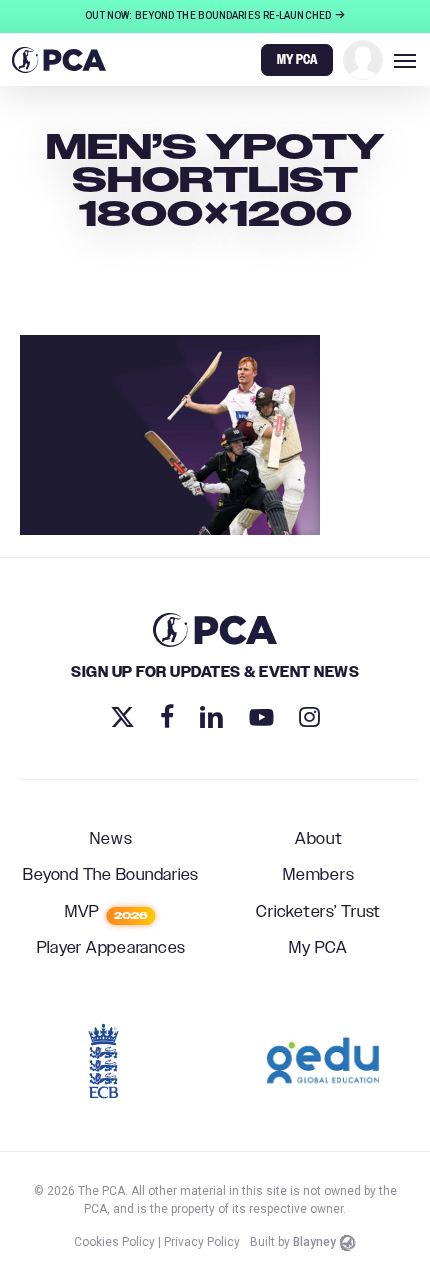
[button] (405, 60)
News (111, 840)
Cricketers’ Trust (318, 913)
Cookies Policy (114, 1242)
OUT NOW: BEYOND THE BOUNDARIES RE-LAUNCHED (209, 15)
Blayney (314, 1242)
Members (318, 876)
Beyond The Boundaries (111, 876)
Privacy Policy (202, 1242)
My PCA (318, 949)
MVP (106, 913)
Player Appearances (112, 949)
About (319, 840)
